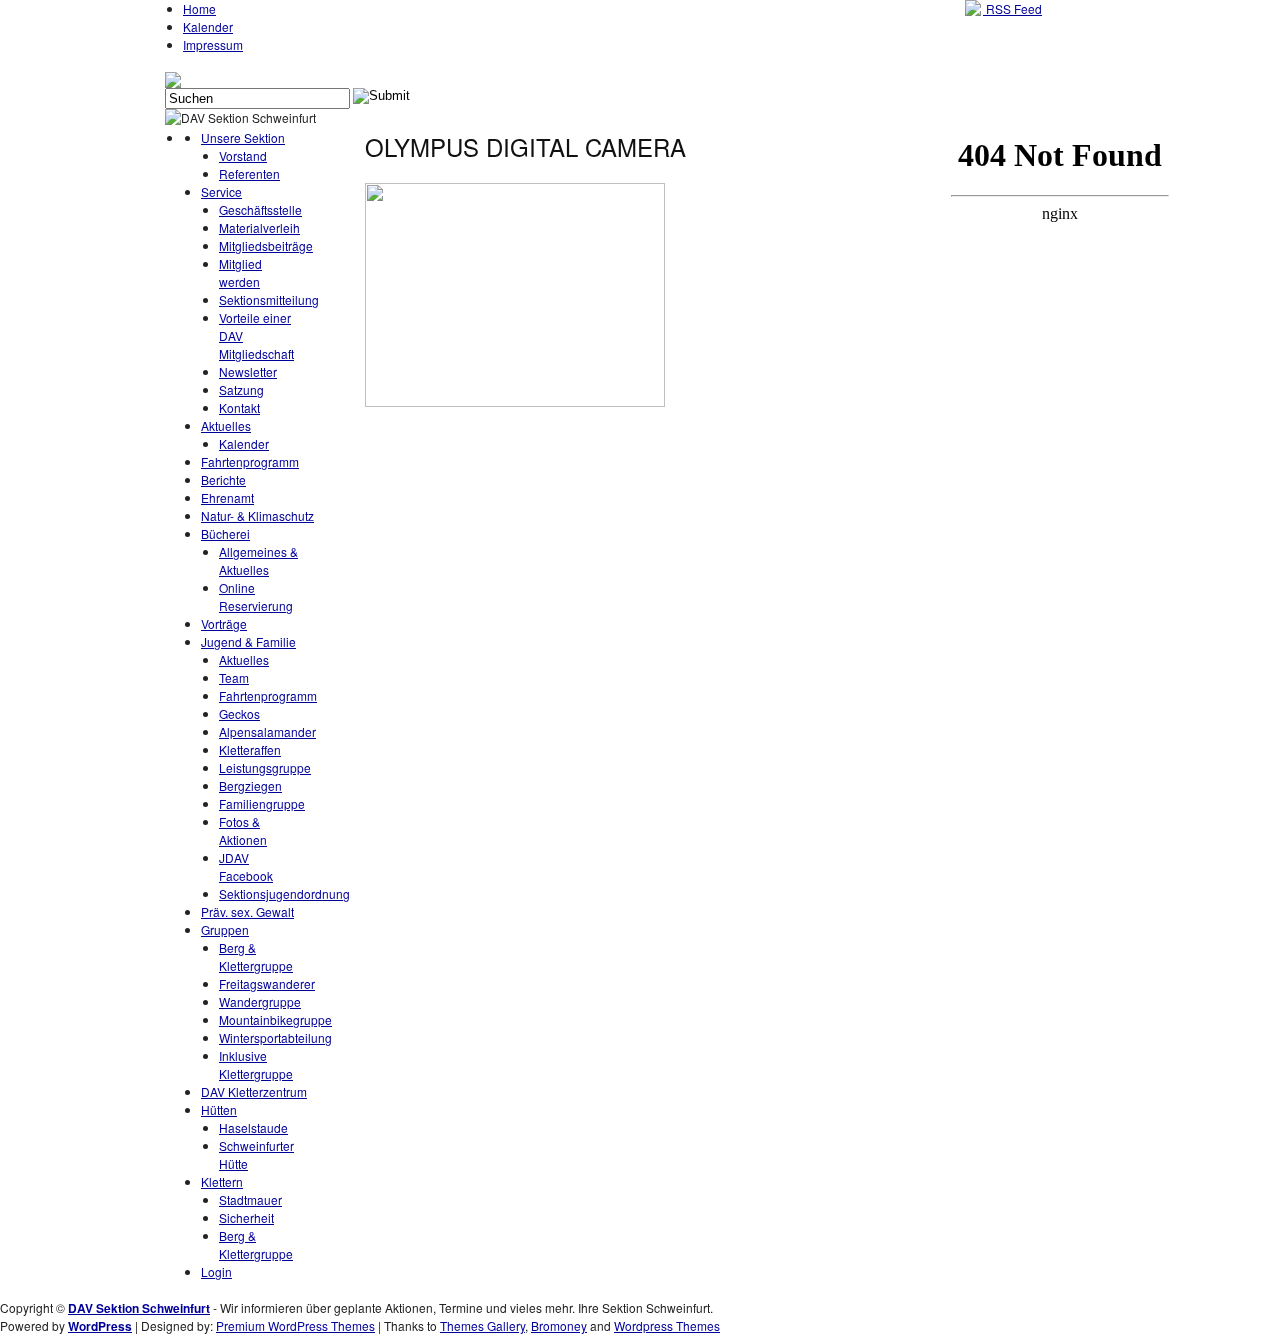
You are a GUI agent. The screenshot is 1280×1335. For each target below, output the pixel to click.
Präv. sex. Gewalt (247, 911)
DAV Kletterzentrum (254, 1091)
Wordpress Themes (667, 1325)
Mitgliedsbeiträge (266, 245)
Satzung (241, 389)
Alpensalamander (267, 731)
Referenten (249, 173)
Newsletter (248, 371)
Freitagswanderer (267, 983)
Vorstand (243, 155)
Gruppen (225, 929)
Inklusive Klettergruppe (256, 1064)
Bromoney (559, 1325)
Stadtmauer (250, 1199)
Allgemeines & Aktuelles (258, 560)
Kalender (208, 26)
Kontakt (239, 407)
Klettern (222, 1181)
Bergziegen (250, 785)
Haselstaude (253, 1127)
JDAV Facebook (246, 866)
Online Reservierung (256, 596)
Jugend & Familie (248, 641)
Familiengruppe (262, 803)
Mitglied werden (240, 272)
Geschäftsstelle (260, 209)
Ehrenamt (227, 497)
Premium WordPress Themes (295, 1325)
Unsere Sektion (243, 137)
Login (216, 1271)
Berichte (223, 479)
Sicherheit (246, 1217)
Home (199, 8)
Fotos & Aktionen (243, 830)
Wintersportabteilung (275, 1037)
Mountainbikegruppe (275, 1019)
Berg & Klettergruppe (256, 956)
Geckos (239, 713)
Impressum (213, 44)
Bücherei (225, 533)
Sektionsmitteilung (269, 299)
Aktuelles (226, 425)
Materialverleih (259, 227)
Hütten (219, 1109)
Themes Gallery (482, 1325)
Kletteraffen (250, 749)
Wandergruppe (260, 1001)
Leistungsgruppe (265, 767)
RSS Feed (1012, 8)
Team (234, 677)
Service (221, 191)
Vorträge (224, 623)
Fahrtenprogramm (250, 461)
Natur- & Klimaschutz (257, 515)
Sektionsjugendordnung (284, 893)
